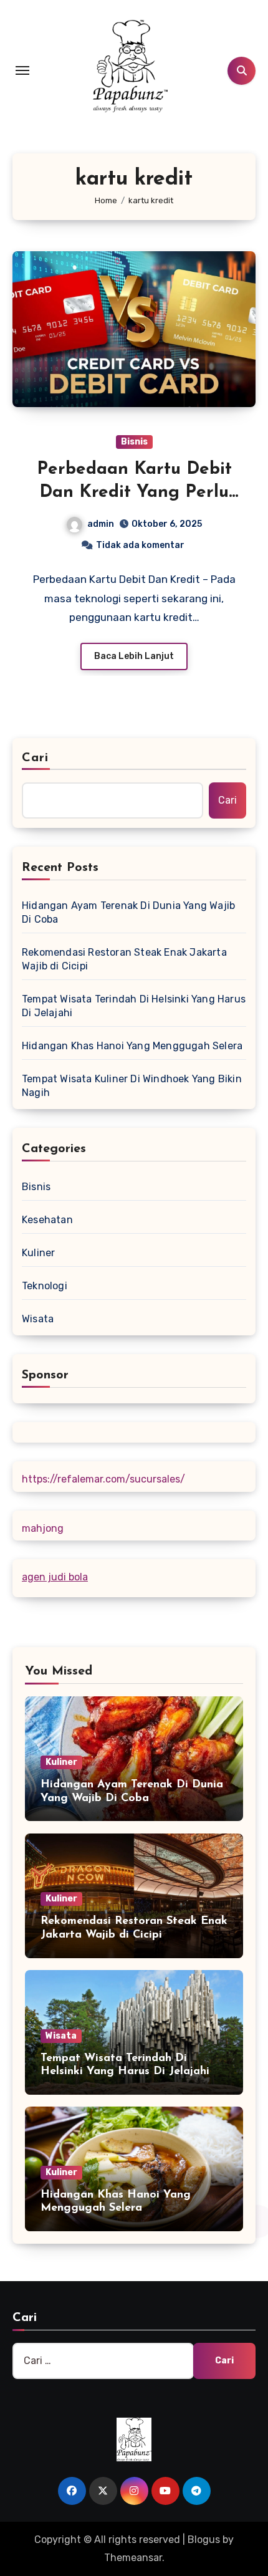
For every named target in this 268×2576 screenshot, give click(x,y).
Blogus (204, 2540)
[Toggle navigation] (22, 70)
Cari (35, 758)
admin (101, 524)
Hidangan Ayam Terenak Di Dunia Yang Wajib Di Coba (128, 912)
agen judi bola (55, 1577)
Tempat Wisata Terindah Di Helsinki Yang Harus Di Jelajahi (134, 1006)
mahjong (43, 1528)
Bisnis (134, 442)
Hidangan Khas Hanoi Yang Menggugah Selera (132, 1046)
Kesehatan (47, 1220)
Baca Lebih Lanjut (134, 656)
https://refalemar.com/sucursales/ (103, 1479)
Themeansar (133, 2558)
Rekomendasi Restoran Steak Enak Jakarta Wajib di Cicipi (124, 959)
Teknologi (45, 1286)
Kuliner (38, 1253)
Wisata (38, 1319)
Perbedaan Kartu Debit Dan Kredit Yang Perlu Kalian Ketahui (134, 492)
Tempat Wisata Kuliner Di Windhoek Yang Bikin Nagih (132, 1086)
